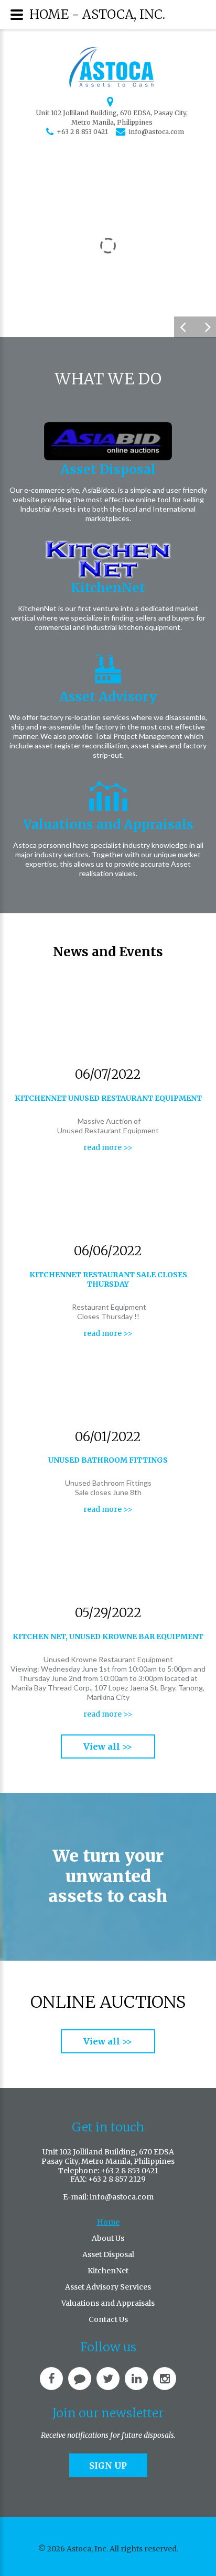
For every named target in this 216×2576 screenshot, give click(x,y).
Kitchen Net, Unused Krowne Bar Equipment (108, 1637)
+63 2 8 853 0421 (82, 132)
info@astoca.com (156, 132)
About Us (108, 2238)
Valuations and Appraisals (108, 825)
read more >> (108, 1147)
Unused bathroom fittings (108, 1460)
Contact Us (108, 2319)
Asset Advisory (108, 697)
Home (108, 2222)
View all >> (108, 1746)
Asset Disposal (108, 469)
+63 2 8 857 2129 (117, 2179)
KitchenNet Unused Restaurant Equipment (108, 1098)
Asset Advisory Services (108, 2287)
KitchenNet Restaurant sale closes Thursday (108, 1279)
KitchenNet (108, 588)
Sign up (108, 2466)
